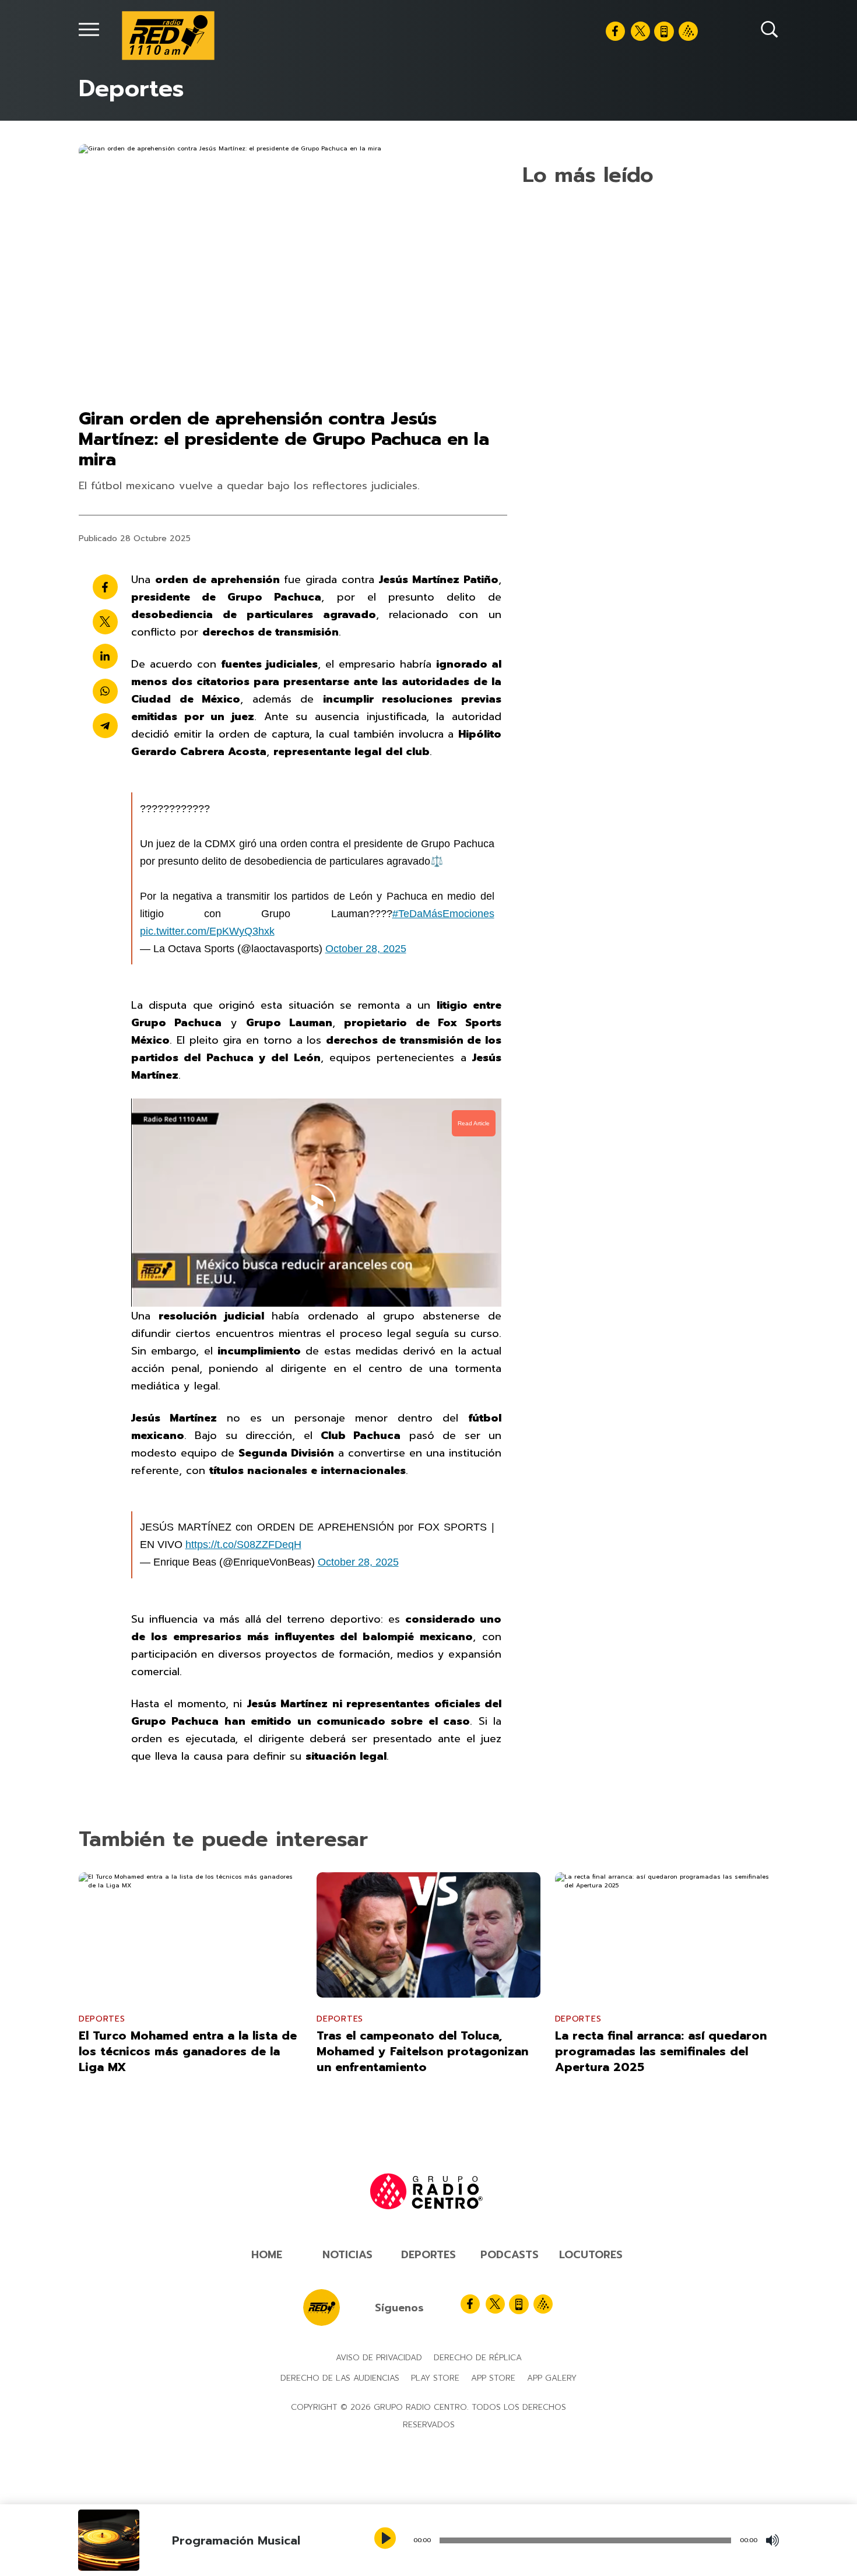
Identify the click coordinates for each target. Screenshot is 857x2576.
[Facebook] (615, 31)
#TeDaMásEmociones (443, 995)
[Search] (770, 29)
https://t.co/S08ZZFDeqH (243, 1626)
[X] (640, 31)
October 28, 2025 (366, 1030)
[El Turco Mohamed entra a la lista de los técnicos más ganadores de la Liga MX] (190, 2098)
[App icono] (664, 31)
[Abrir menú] (89, 29)
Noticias (347, 2500)
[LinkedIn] (105, 738)
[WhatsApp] (105, 773)
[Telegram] (105, 807)
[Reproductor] (387, 2539)
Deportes (428, 2500)
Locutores (591, 2500)
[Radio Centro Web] (688, 31)
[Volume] (772, 2540)
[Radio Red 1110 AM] (168, 36)
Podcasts (510, 2500)
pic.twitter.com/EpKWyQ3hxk (207, 1013)
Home (267, 2500)
